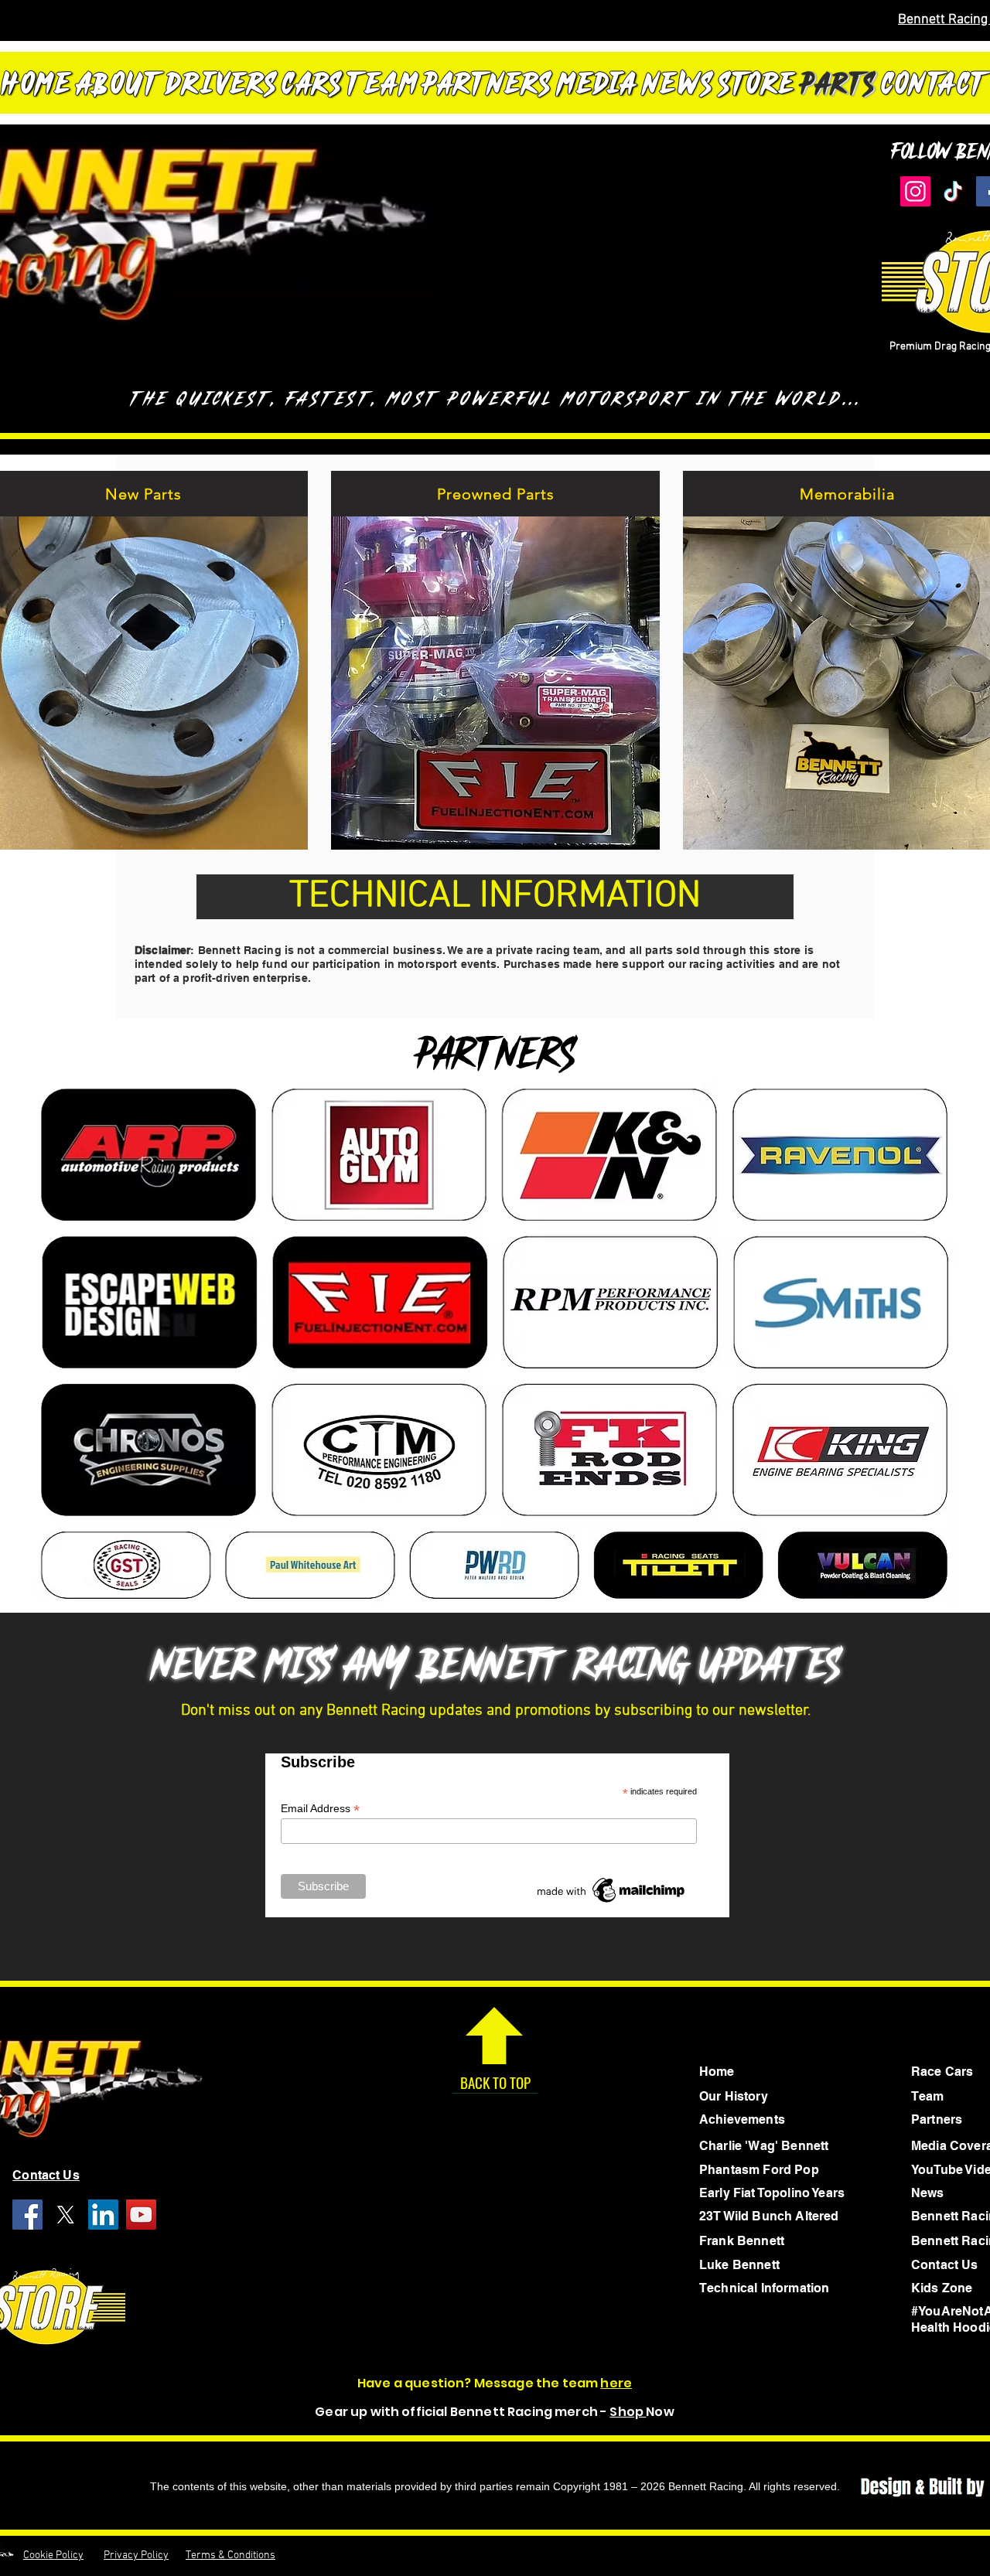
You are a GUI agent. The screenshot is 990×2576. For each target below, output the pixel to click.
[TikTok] (953, 191)
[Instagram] (915, 191)
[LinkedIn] (103, 2215)
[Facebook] (27, 2215)
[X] (65, 2215)
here (616, 2383)
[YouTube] (141, 2215)
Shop (628, 2412)
